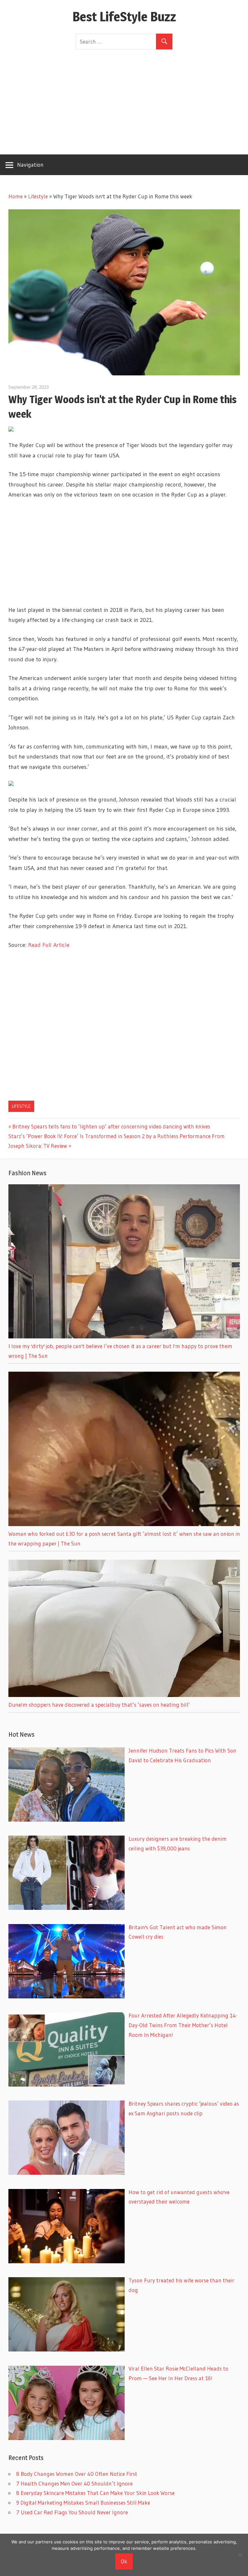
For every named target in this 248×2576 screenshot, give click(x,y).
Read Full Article (49, 945)
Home (15, 196)
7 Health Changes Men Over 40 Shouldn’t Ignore (74, 2483)
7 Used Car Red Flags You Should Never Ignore (72, 2512)
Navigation (30, 165)
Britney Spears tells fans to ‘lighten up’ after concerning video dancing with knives (111, 1126)
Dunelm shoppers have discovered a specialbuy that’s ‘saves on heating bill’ (99, 1705)
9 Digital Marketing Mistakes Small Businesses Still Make (83, 2503)
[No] (240, 2555)
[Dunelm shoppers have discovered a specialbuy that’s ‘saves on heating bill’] (124, 1695)
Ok (124, 2561)
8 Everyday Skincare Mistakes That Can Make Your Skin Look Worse (95, 2493)
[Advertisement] (124, 98)
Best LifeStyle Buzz (124, 17)
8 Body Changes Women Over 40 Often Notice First (77, 2474)
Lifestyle (38, 196)
